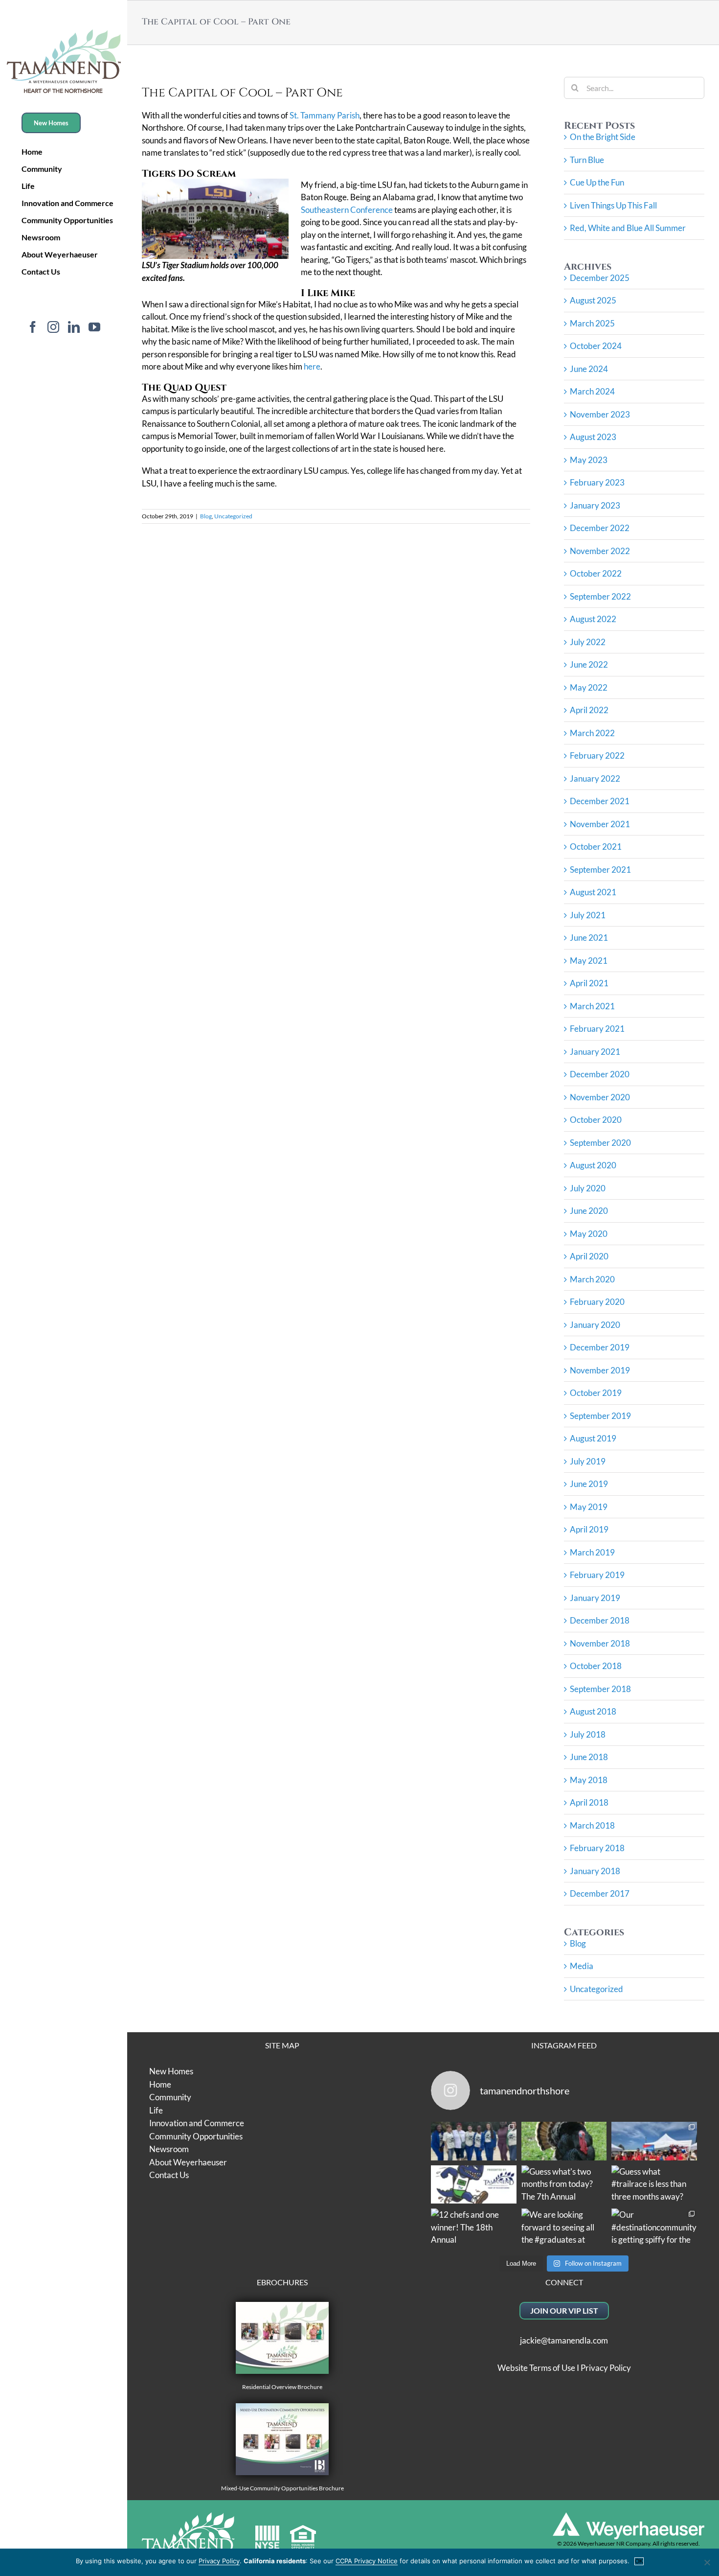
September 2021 (600, 870)
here (312, 366)
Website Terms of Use (536, 2368)
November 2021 (600, 824)
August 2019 (593, 1438)
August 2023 (593, 437)
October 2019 (596, 1393)
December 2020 (600, 1074)
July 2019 (588, 1461)
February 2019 (597, 1575)
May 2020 (589, 1234)
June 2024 (589, 369)
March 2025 (592, 323)
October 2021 (596, 847)
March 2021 (592, 1006)
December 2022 (600, 528)
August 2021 (593, 892)
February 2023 (597, 482)
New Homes (171, 2071)
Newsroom (169, 2149)
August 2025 (593, 300)
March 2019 (592, 1552)
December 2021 (600, 801)
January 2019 (595, 1598)
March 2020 (592, 1279)
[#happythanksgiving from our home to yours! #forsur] (564, 2141)
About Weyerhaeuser (188, 2162)
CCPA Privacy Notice (367, 2561)
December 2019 (600, 1347)
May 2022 (589, 687)
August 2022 (593, 619)
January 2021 (595, 1052)
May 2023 (589, 460)
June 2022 (589, 664)
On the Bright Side (603, 137)
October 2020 (596, 1120)
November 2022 (600, 551)
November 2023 (600, 414)
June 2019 (589, 1484)
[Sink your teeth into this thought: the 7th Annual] (474, 2185)
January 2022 (595, 778)
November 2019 (600, 1370)
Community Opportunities (196, 2136)
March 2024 (592, 391)
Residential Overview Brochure (282, 2387)
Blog (206, 516)
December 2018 (600, 1620)
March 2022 (592, 733)
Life (156, 2110)
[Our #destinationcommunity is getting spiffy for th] (654, 2228)
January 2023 (595, 505)
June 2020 (589, 1211)
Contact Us (169, 2175)
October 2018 (596, 1666)
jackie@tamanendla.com (564, 2340)
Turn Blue (587, 160)
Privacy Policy (606, 2368)
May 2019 (589, 1507)
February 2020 (597, 1302)
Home (160, 2084)
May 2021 (589, 961)
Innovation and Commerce (197, 2123)
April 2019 (589, 1529)
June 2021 (589, 938)
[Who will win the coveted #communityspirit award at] (654, 2141)
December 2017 (600, 1893)
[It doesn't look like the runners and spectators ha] (474, 2141)
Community (170, 2097)
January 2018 (595, 1871)
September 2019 (600, 1416)
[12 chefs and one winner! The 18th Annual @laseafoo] (474, 2228)
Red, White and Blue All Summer (628, 228)
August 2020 (593, 1165)
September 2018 (600, 1689)
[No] (707, 2562)
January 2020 (595, 1325)
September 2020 (600, 1143)
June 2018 (589, 1757)
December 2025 (600, 278)
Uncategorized (233, 516)
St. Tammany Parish (325, 115)
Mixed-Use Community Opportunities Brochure (282, 2488)
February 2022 (597, 755)
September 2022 (600, 596)
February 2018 (597, 1848)
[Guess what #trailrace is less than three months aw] (654, 2185)
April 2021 (589, 983)
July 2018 (588, 1734)
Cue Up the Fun (597, 182)
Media (582, 1966)
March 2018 (592, 1825)
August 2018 (593, 1711)
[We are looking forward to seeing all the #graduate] (564, 2228)
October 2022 (596, 573)
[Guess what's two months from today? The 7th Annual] (564, 2185)
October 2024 (596, 346)
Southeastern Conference (347, 210)
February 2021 (597, 1029)
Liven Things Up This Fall (613, 205)
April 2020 (589, 1256)
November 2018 (600, 1643)
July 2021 (588, 915)
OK (639, 2561)
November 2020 (600, 1097)
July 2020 (588, 1188)
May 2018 (589, 1780)
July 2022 (588, 642)
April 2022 (589, 710)
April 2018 (589, 1802)
